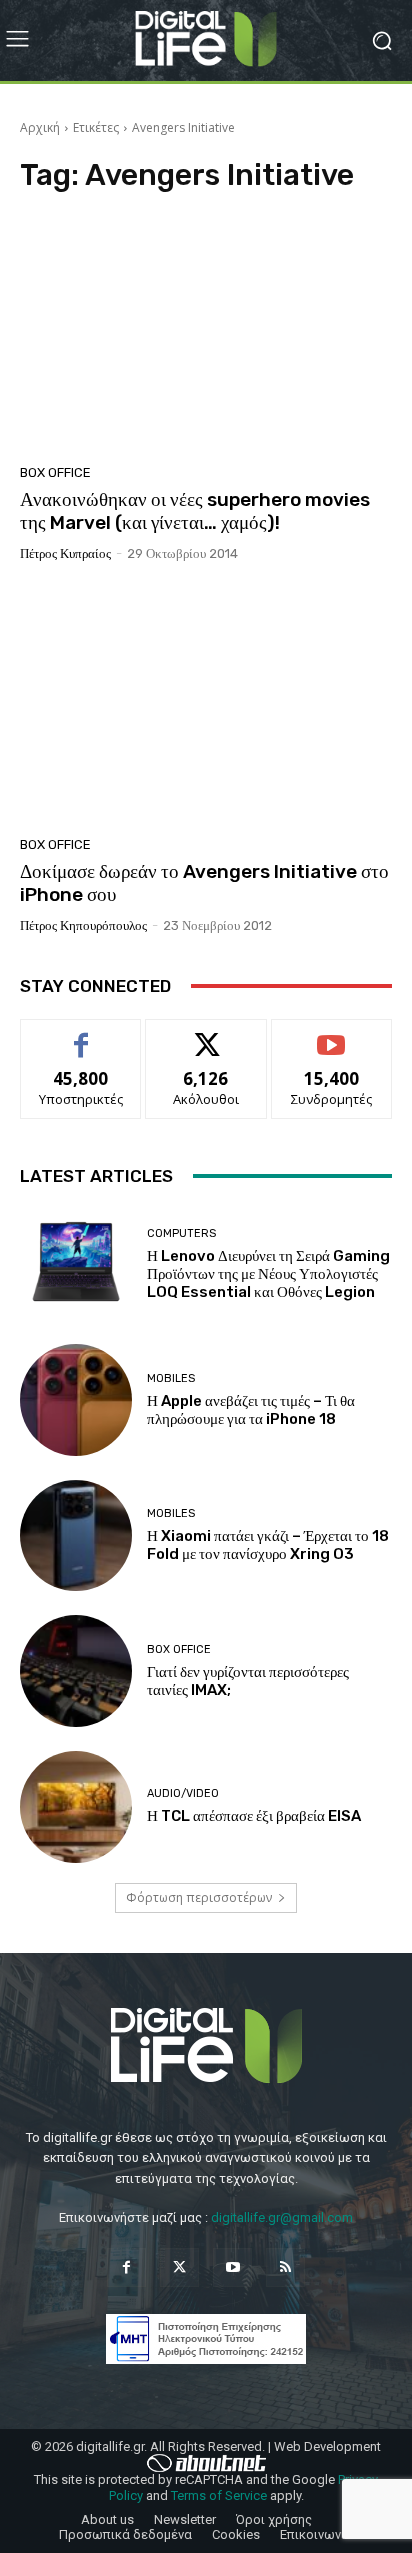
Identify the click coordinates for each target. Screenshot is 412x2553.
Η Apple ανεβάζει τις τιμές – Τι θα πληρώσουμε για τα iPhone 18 (251, 1410)
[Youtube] (232, 2267)
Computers (181, 1233)
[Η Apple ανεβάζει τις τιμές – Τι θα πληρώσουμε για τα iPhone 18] (76, 1400)
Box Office (55, 472)
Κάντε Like (81, 1034)
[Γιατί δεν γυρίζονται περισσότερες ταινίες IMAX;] (76, 1671)
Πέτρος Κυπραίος (65, 553)
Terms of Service (219, 2495)
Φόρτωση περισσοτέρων (199, 1897)
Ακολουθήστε (206, 1034)
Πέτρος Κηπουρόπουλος (83, 925)
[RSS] (285, 2267)
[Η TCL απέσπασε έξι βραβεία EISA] (76, 1807)
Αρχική (40, 127)
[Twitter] (179, 2267)
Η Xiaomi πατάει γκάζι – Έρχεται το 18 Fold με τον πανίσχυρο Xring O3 (268, 1545)
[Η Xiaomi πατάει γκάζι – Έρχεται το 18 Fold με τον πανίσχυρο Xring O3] (76, 1536)
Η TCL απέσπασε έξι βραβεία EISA (254, 1816)
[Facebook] (126, 2267)
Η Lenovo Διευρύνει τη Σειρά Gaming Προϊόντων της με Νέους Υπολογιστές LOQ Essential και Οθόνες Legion (268, 1274)
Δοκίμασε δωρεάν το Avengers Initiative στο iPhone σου (204, 883)
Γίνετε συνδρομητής (332, 1042)
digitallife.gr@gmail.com (282, 2217)
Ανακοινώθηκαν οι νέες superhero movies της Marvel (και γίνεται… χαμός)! (195, 511)
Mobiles (171, 1378)
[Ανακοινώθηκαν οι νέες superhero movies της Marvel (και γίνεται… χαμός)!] (206, 334)
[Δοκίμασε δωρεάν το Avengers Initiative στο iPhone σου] (206, 706)
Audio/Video (183, 1793)
